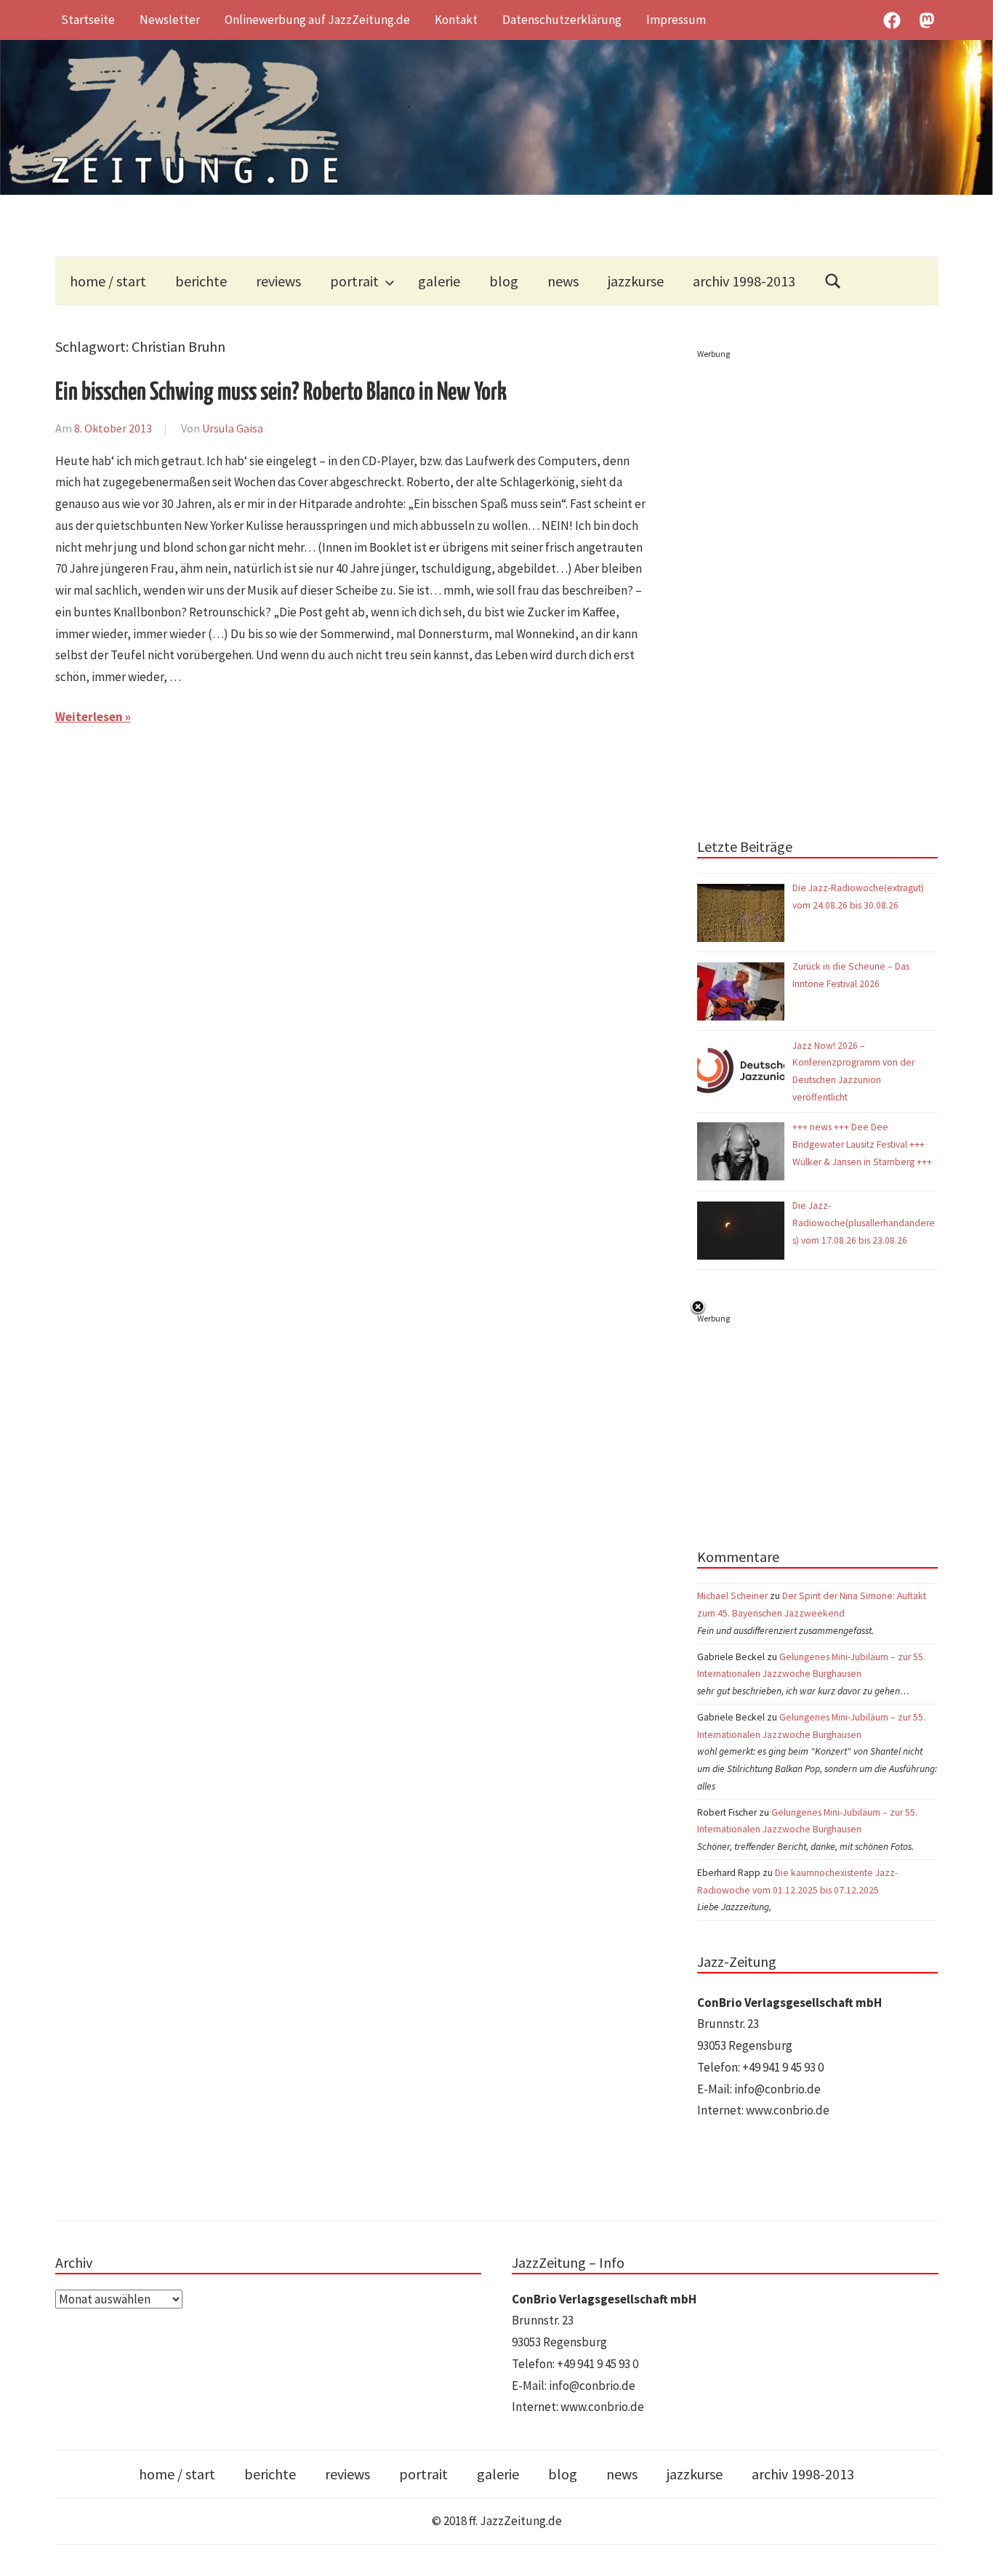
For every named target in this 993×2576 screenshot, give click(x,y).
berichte (201, 281)
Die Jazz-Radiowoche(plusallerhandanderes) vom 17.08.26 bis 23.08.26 (864, 1223)
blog (504, 281)
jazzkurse (636, 281)
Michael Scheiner (732, 1596)
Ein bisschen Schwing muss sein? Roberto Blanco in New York (281, 393)
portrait (354, 281)
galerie (439, 281)
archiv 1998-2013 (744, 281)
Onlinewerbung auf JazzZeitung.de (317, 20)
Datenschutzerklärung (562, 20)
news (563, 281)
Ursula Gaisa (233, 428)
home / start (108, 281)
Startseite (88, 20)
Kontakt (456, 20)
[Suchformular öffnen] (833, 281)
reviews (278, 281)
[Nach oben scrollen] (968, 2551)
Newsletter (170, 20)
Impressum (676, 20)
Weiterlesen (89, 717)
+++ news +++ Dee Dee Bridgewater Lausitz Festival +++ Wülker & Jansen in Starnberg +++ (862, 1144)
